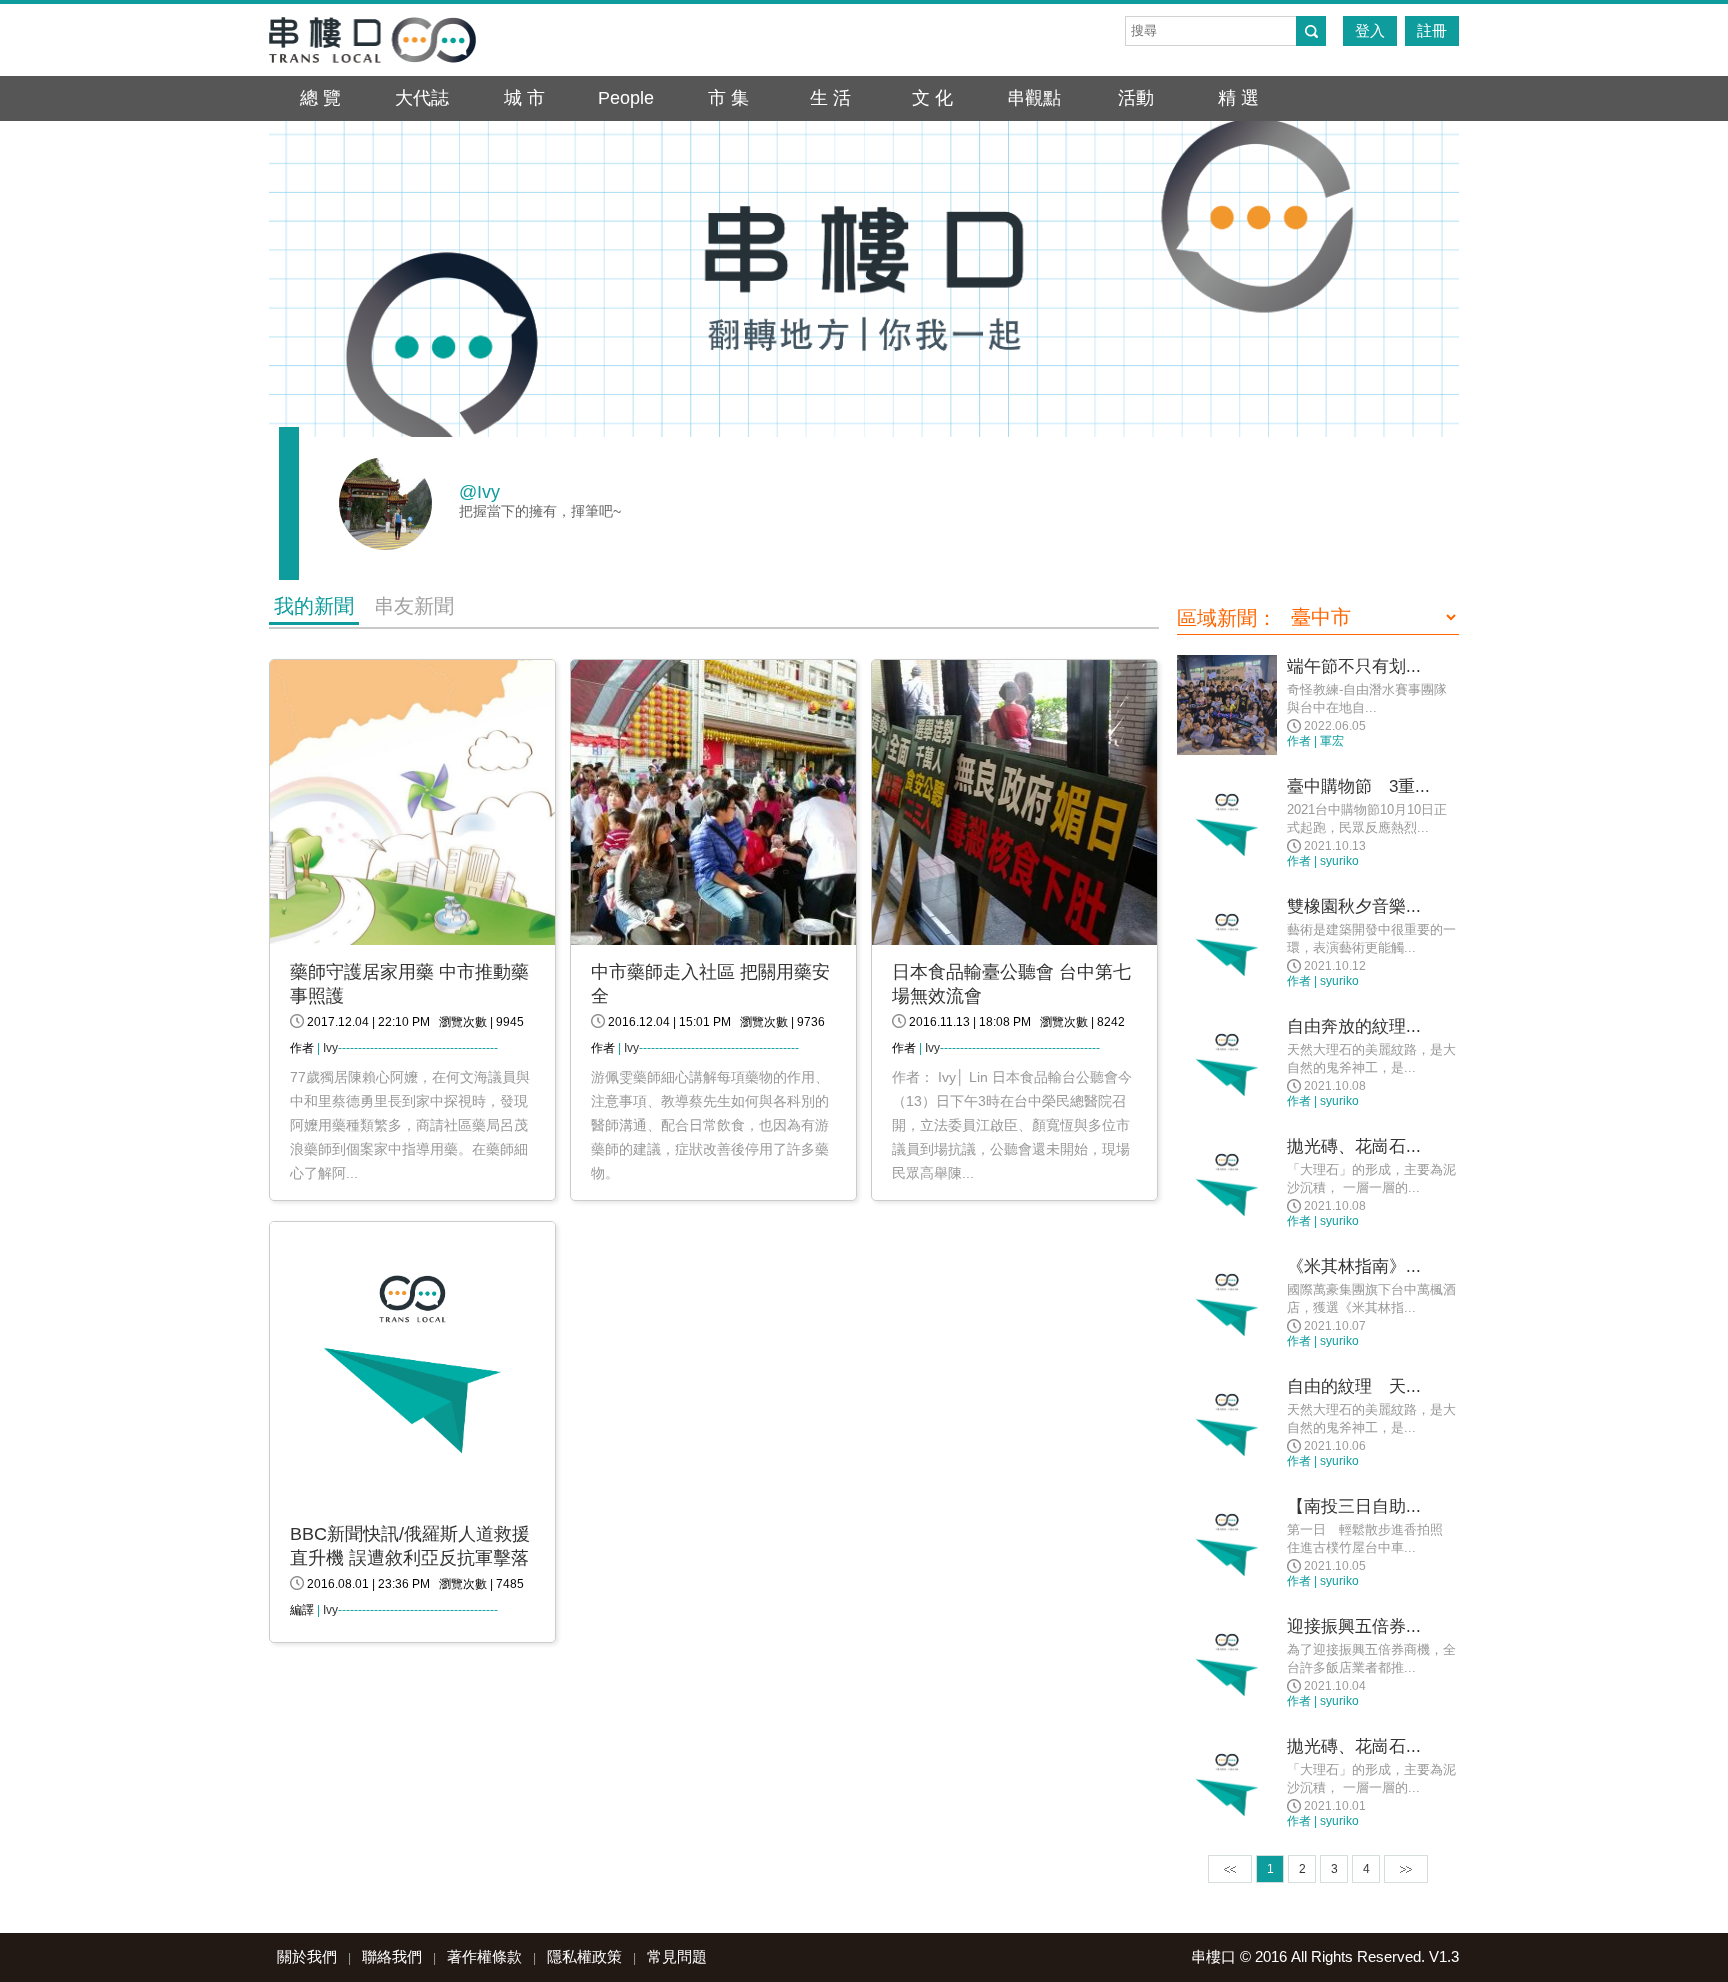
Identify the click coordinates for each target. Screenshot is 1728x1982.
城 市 (524, 98)
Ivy (330, 1048)
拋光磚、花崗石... (1354, 1146)
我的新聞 (314, 606)
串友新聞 (414, 606)
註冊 (1432, 30)
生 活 (830, 98)
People (626, 98)
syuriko (1339, 861)
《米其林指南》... (1354, 1266)
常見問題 (677, 1956)
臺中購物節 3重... (1358, 786)
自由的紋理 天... (1354, 1386)
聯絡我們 (392, 1956)
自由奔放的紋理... (1354, 1026)
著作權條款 (484, 1956)
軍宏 (1332, 741)
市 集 (728, 98)
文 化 (932, 98)
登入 (1370, 30)
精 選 (1238, 98)
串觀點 (1034, 98)
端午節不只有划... (1354, 666)
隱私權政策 (584, 1956)
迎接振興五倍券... (1354, 1626)
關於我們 (307, 1956)
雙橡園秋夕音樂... (1354, 906)
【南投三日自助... (1354, 1506)
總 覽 (320, 98)
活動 (1136, 98)
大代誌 (422, 98)
